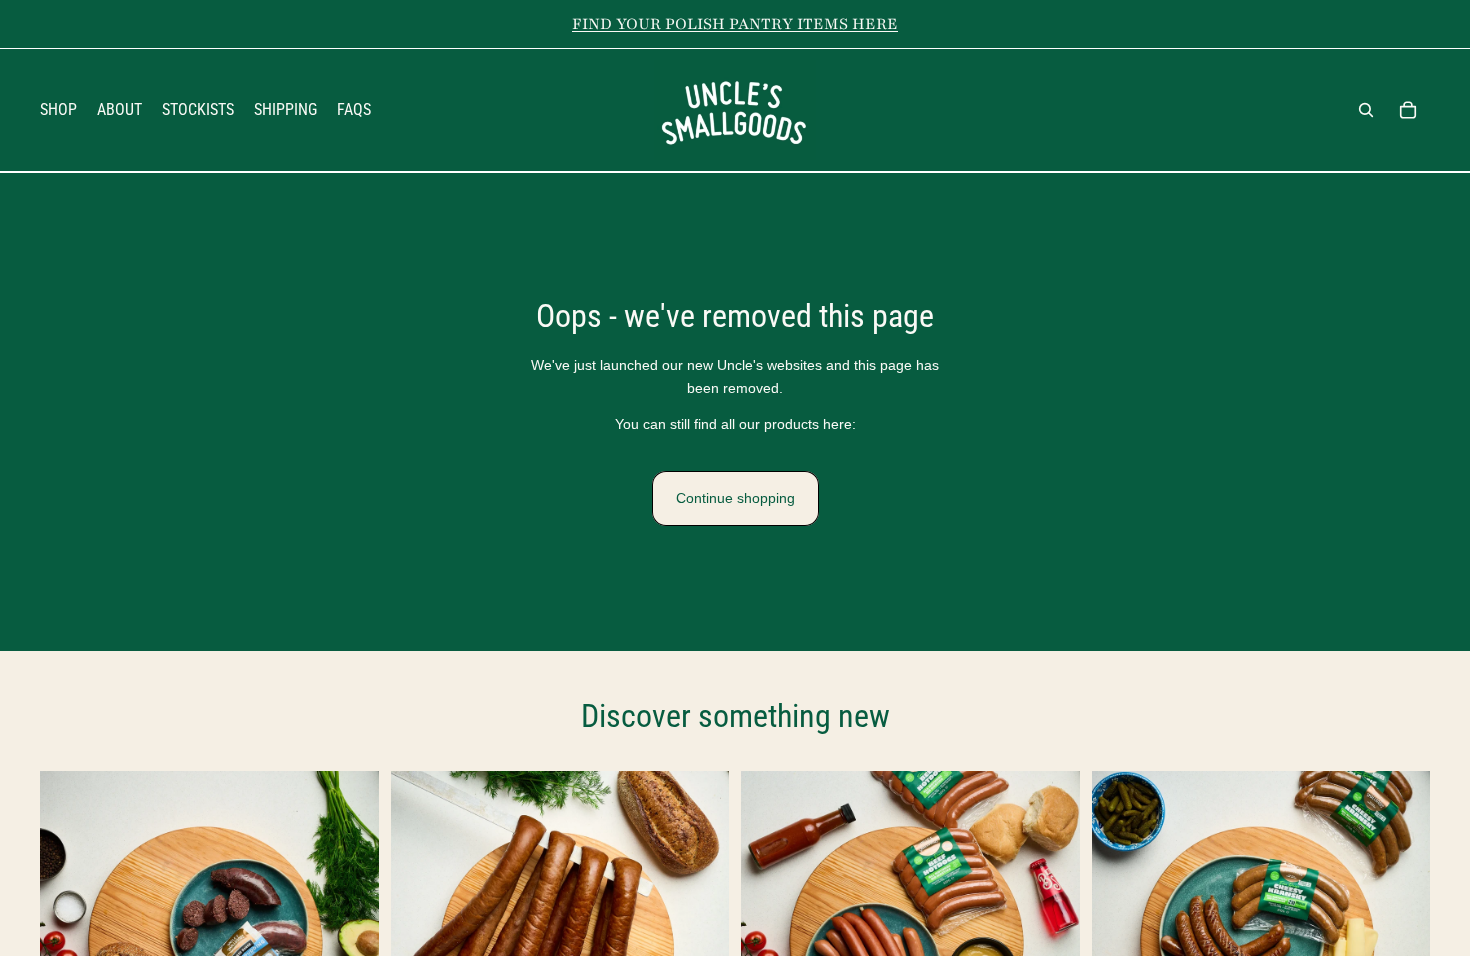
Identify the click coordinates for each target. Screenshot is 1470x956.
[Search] (1366, 110)
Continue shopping (735, 498)
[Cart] (1408, 110)
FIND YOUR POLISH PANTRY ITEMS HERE (735, 24)
